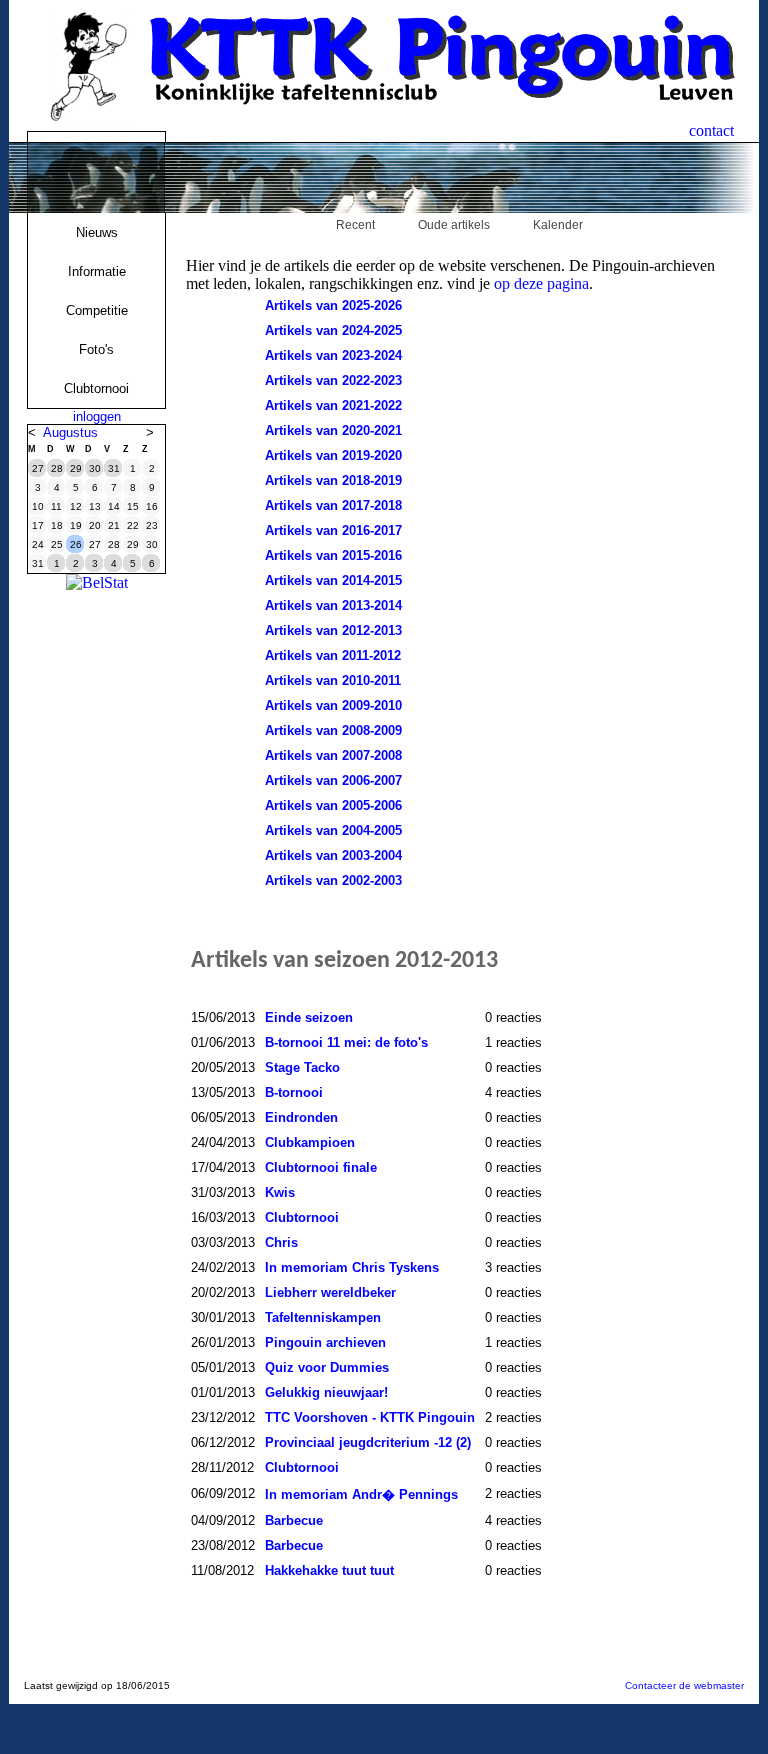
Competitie (97, 310)
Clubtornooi (96, 388)
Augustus (70, 432)
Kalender (558, 225)
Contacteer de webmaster (684, 1685)
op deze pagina (541, 283)
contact (711, 130)
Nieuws (97, 232)
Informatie (97, 271)
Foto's (96, 349)
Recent (355, 225)
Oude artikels (454, 225)
